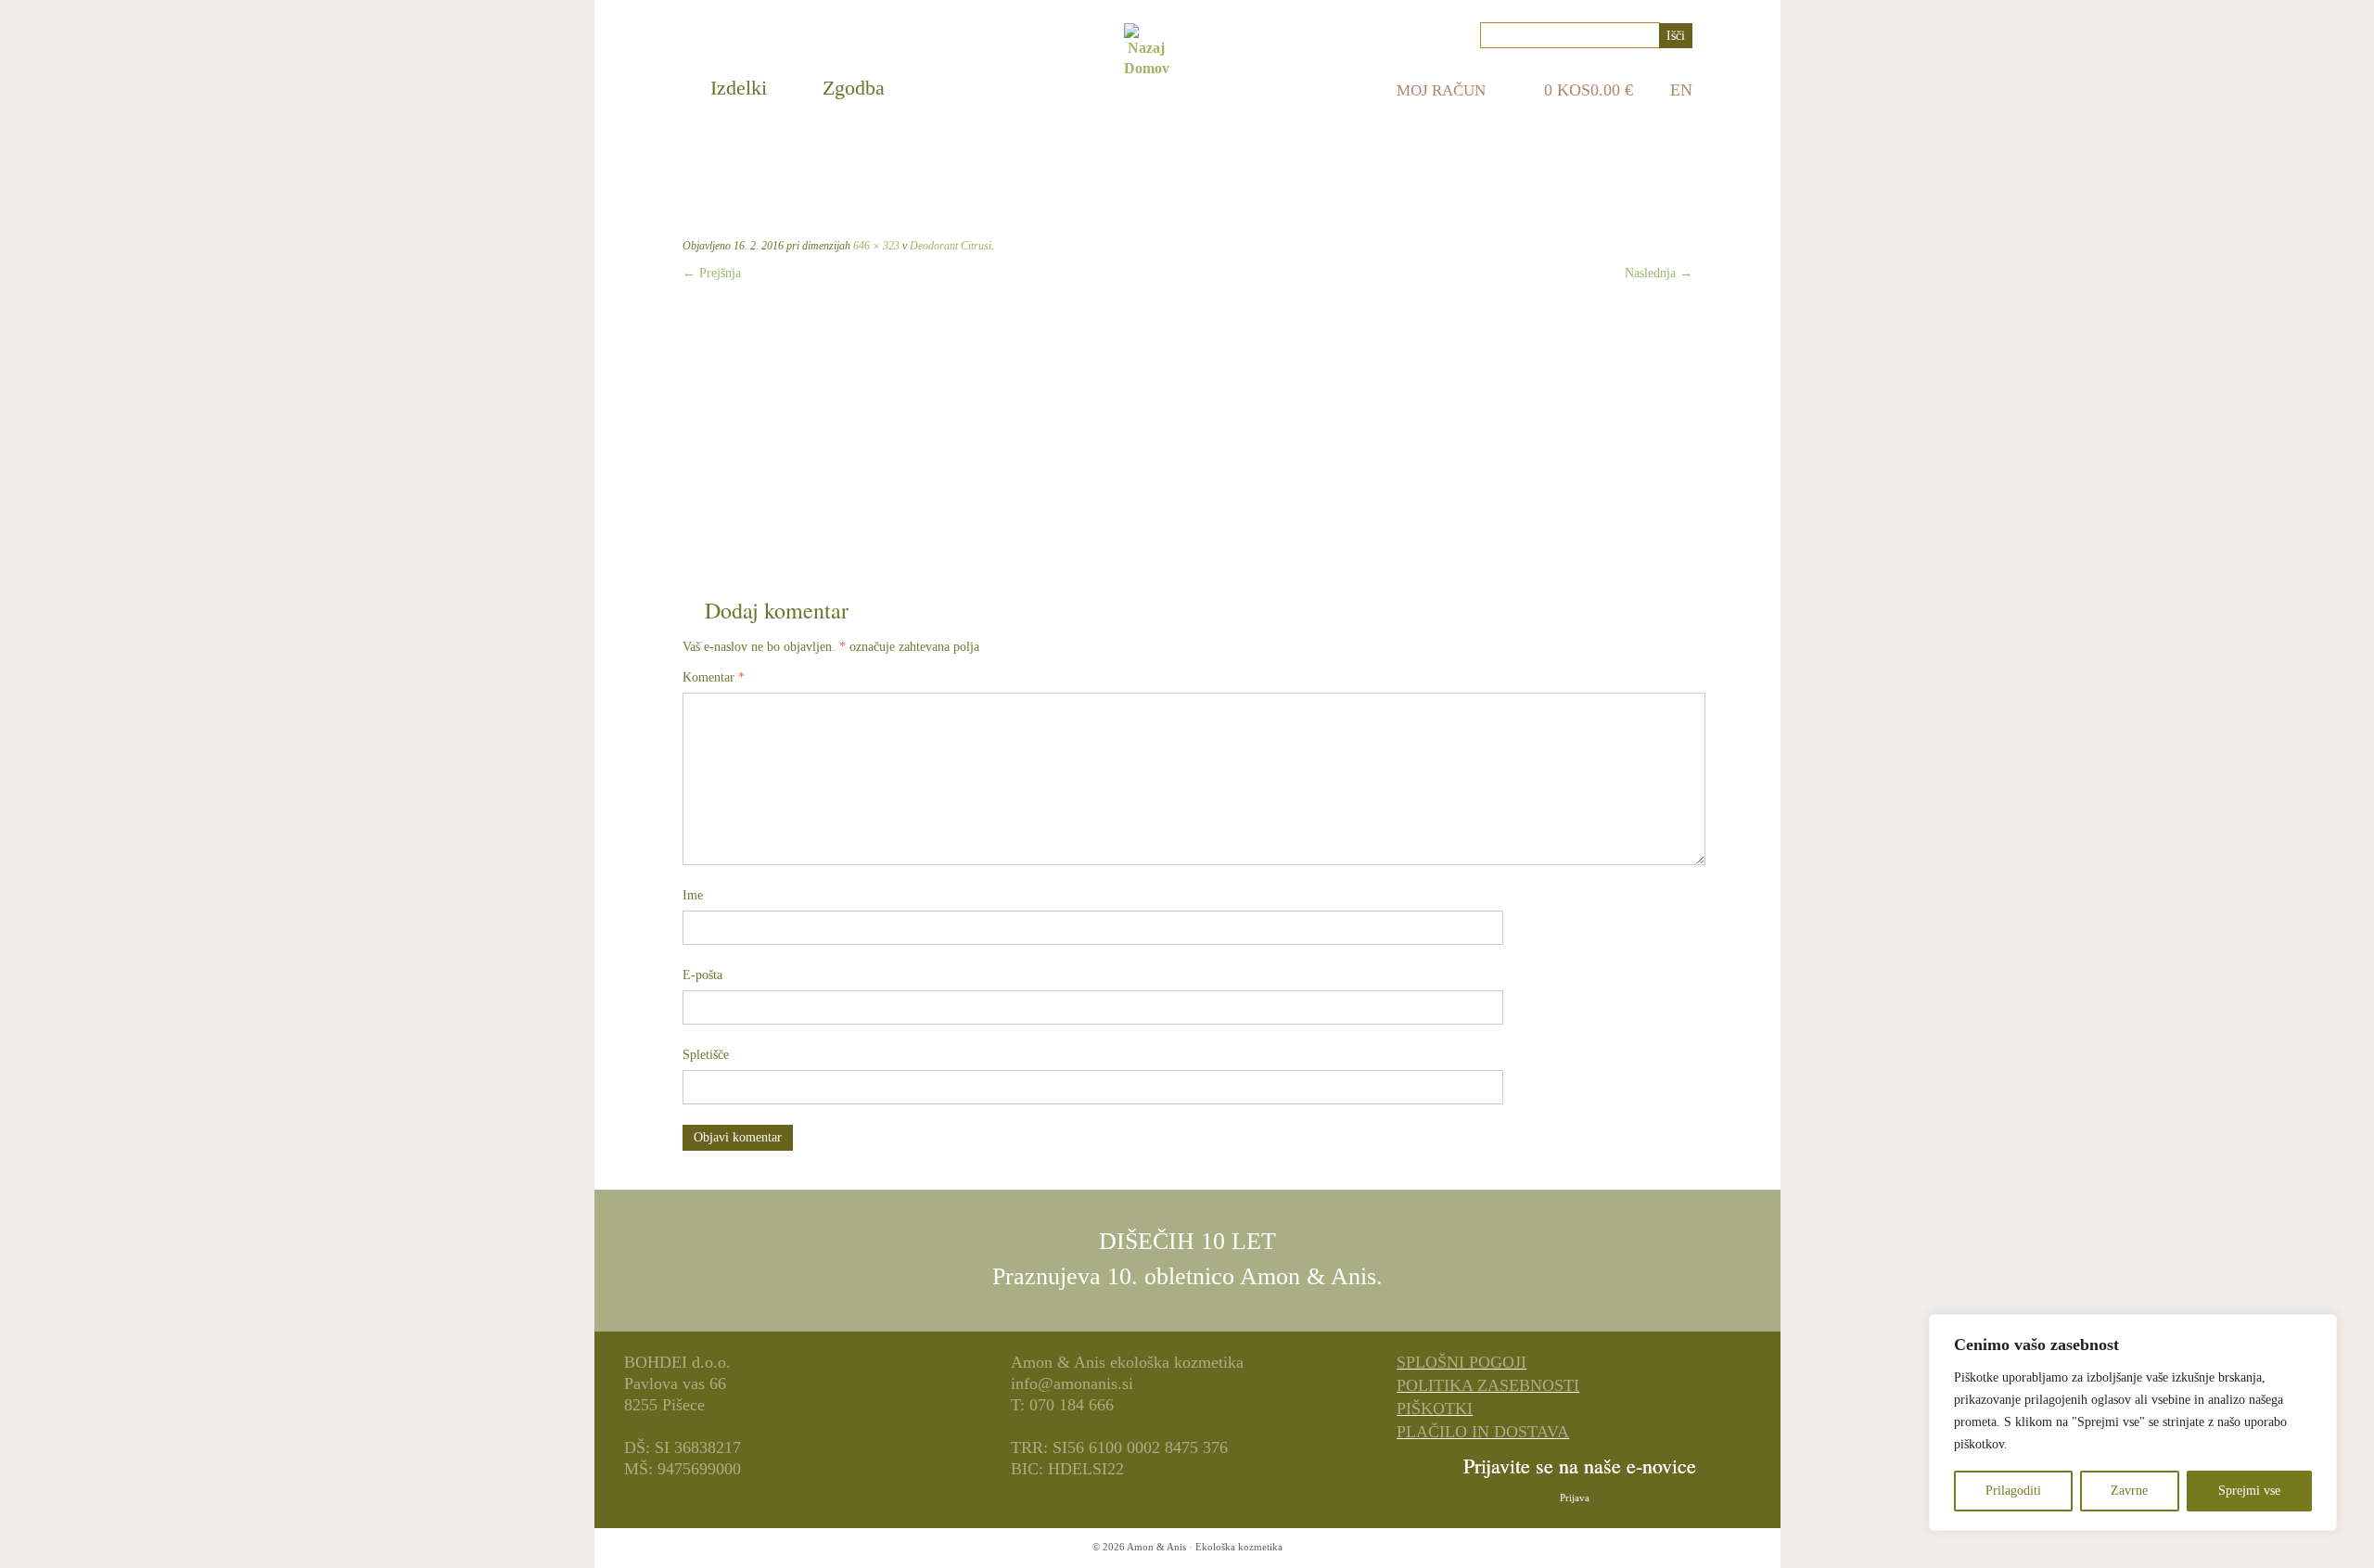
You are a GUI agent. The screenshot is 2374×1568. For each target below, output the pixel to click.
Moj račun (1441, 90)
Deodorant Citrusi (949, 246)
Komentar (714, 677)
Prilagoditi (2013, 1491)
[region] (2133, 1422)
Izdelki (739, 88)
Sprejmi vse (2249, 1491)
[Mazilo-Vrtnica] (1187, 432)
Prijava (1575, 1498)
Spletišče (706, 1055)
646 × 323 (875, 246)
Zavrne (2129, 1491)
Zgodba (854, 88)
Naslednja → (1659, 273)
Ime (693, 895)
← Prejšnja (712, 273)
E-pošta (702, 975)
